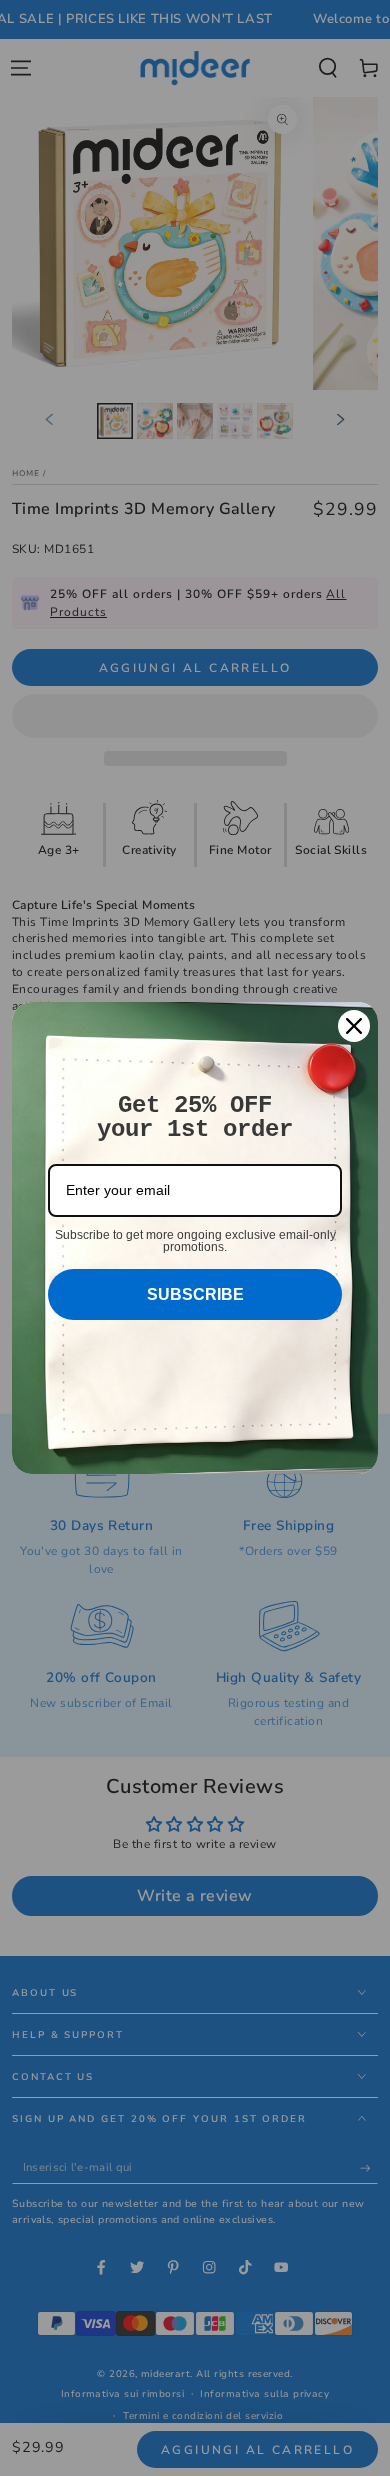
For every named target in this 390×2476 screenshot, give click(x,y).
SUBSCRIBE (195, 1294)
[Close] (354, 1026)
